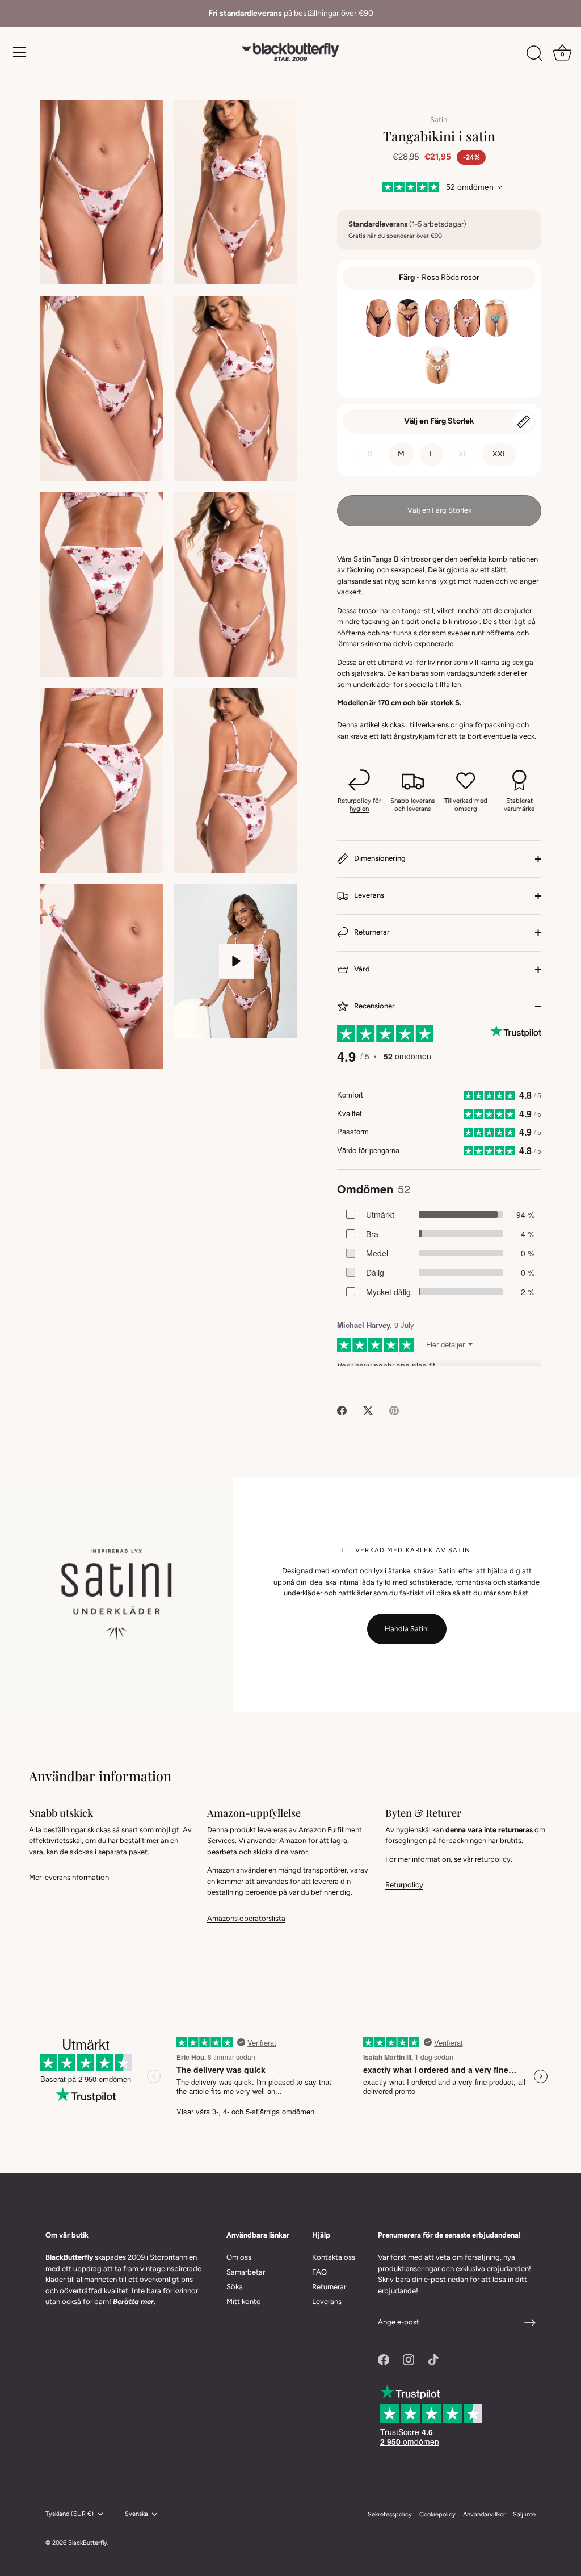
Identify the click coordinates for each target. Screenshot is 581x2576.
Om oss (239, 2257)
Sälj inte (524, 2514)
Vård (361, 969)
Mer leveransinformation (69, 1877)
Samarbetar (246, 2272)
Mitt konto (244, 2301)
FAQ (319, 2272)
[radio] (378, 318)
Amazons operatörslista (246, 1918)
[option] (290, 14)
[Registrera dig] (530, 2323)
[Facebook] (384, 2359)
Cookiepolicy (437, 2514)
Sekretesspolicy (390, 2514)
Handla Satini (407, 1629)
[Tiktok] (433, 2359)
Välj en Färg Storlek (439, 421)
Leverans (368, 895)
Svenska (136, 2514)
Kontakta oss (334, 2257)
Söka (235, 2287)
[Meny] (20, 52)
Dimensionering (379, 858)
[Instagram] (409, 2359)
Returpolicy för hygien (359, 805)
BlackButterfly (88, 2543)
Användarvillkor (484, 2514)
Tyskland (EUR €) (70, 2514)
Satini (439, 120)
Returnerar (371, 932)
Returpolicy (404, 1885)
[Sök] (534, 54)
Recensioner (374, 1006)
